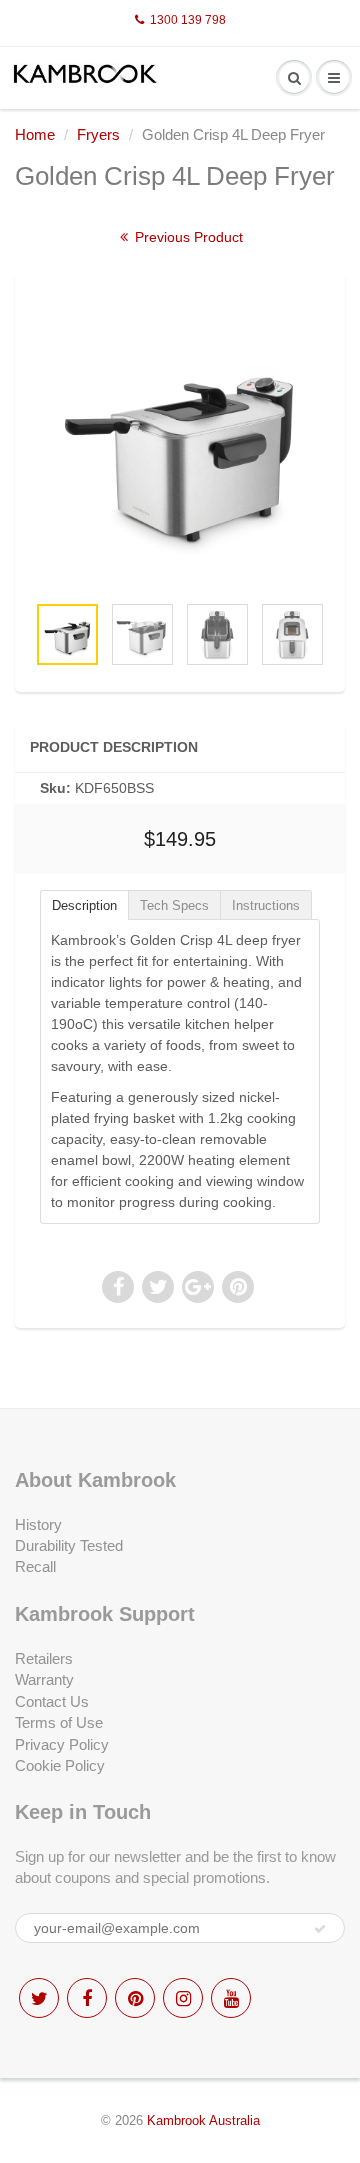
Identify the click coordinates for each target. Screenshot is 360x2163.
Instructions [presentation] (266, 905)
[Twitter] (39, 1998)
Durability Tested (69, 1545)
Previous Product (187, 237)
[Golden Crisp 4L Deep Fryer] (180, 442)
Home (35, 134)
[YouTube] (231, 1998)
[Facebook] (87, 1998)
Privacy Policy (62, 1744)
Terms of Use (59, 1722)
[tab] (84, 904)
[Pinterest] (135, 1998)
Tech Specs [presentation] (174, 905)
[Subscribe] (320, 1929)
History (38, 1524)
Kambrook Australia (203, 2120)
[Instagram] (183, 1998)
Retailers (44, 1658)
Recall (35, 1566)
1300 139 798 (188, 20)
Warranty (44, 1679)
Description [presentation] (84, 905)
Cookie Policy (60, 1765)
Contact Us (52, 1701)
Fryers (98, 134)
